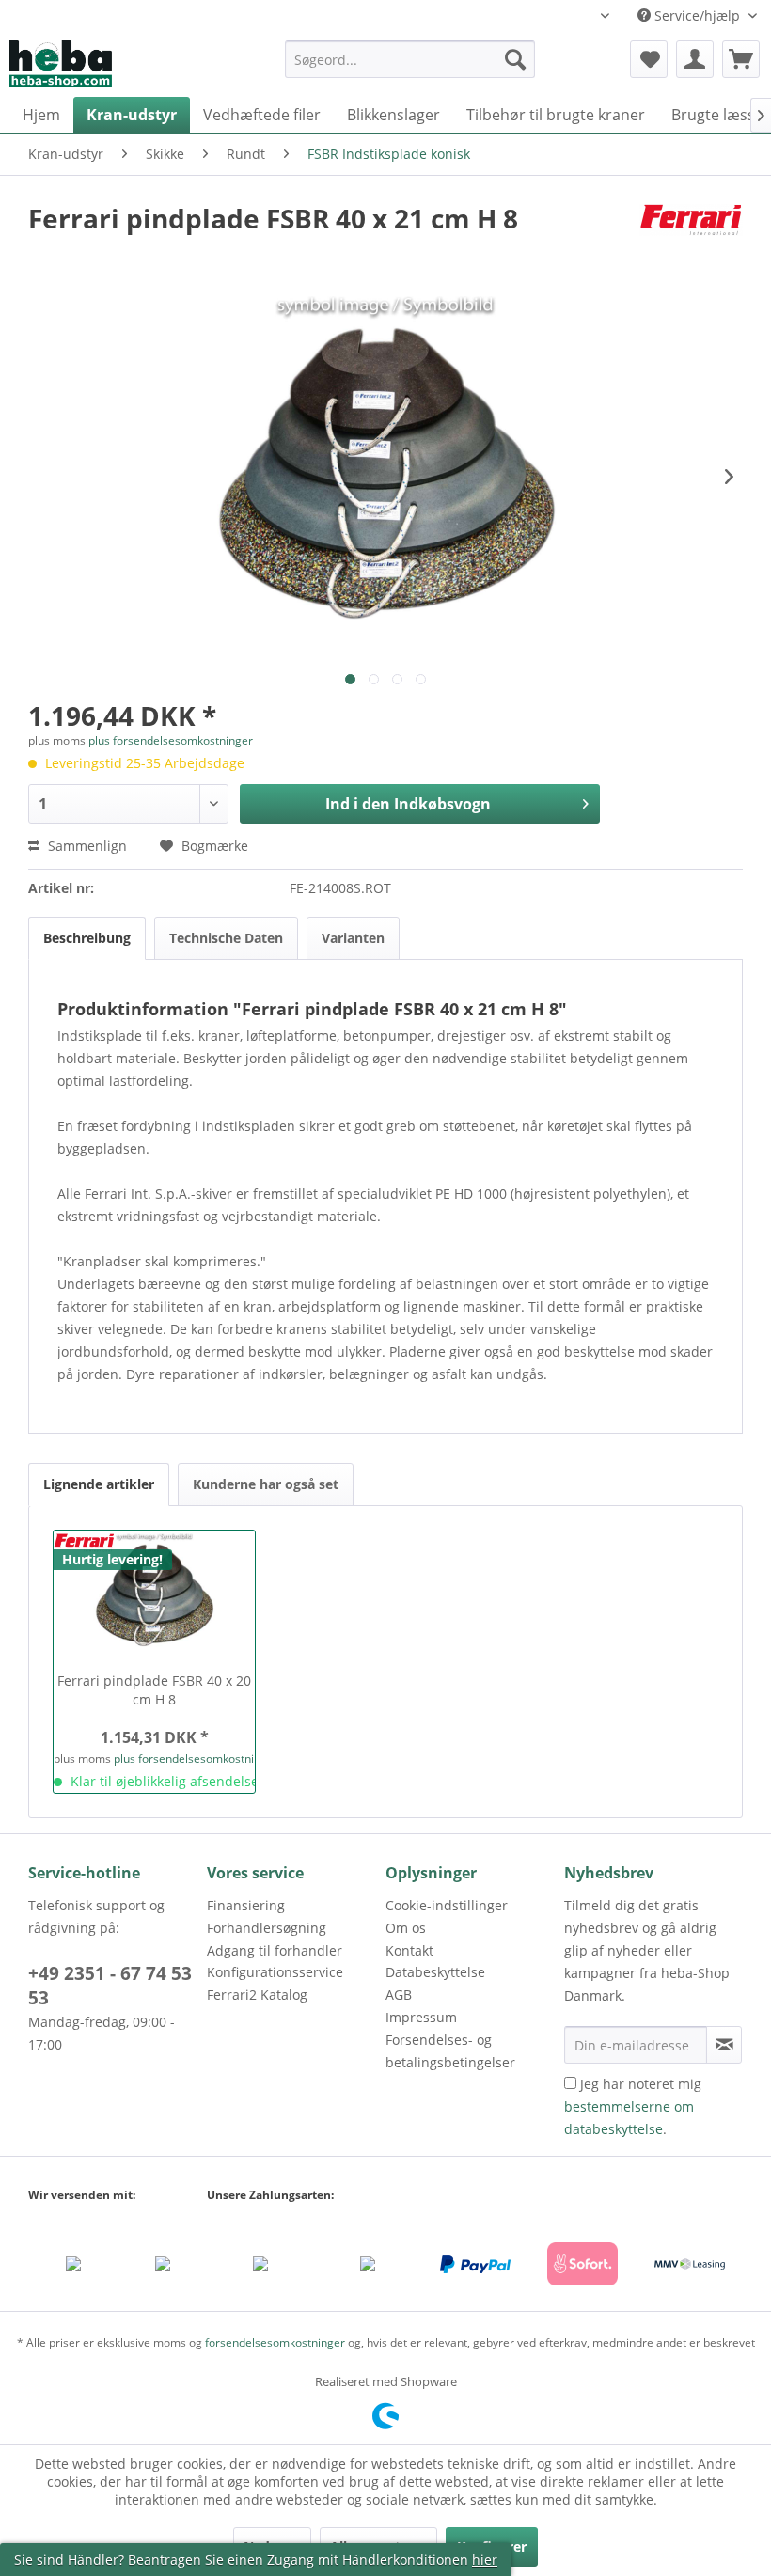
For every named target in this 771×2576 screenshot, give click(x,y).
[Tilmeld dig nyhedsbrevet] (724, 2045)
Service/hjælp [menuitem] (697, 16)
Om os (406, 1928)
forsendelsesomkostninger (275, 2342)
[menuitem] (410, 68)
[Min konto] (695, 59)
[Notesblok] (649, 59)
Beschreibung (87, 938)
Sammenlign (86, 846)
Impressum (421, 2017)
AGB (399, 1995)
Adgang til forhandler (275, 1950)
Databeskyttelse (435, 1972)
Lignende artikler (99, 1484)
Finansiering (246, 1905)
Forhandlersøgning (267, 1928)
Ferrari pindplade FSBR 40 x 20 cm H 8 (154, 1690)
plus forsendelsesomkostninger (171, 740)
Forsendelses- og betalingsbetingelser (450, 2051)
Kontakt (409, 1950)
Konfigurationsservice (275, 1972)
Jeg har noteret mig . (633, 2106)
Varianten (353, 938)
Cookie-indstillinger (447, 1905)
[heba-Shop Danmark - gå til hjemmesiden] (61, 64)
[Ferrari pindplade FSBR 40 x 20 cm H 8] (154, 1596)
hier (485, 2560)
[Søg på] (515, 59)
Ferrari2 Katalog (257, 1995)
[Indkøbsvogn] (741, 59)
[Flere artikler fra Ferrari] (691, 237)
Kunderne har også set (266, 1484)
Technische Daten (226, 938)
